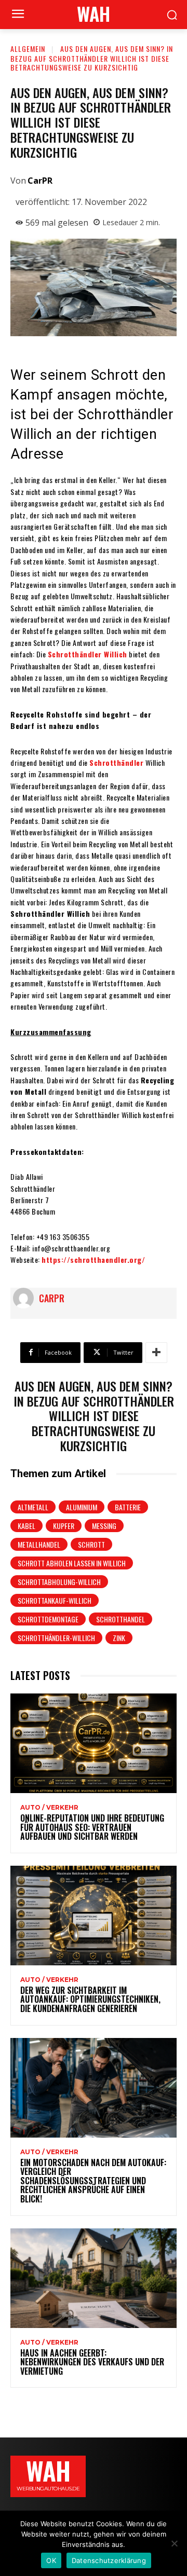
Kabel (26, 1526)
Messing (104, 1526)
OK (51, 2560)
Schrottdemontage (48, 1619)
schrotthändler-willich (56, 1638)
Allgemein (28, 49)
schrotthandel (121, 1619)
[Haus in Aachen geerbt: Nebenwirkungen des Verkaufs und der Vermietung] (94, 2278)
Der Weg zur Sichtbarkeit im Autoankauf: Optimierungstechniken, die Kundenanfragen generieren (90, 1999)
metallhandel (39, 1544)
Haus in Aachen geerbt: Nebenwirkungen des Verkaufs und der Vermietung (92, 2362)
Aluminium (82, 1507)
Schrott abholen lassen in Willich (72, 1563)
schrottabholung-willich (59, 1582)
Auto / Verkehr (49, 1808)
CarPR (40, 181)
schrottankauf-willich (55, 1600)
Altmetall (33, 1507)
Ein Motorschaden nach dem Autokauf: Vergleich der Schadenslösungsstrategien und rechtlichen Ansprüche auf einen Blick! (93, 2181)
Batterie (128, 1507)
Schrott (91, 1544)
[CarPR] (26, 1298)
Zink (119, 1638)
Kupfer (64, 1526)
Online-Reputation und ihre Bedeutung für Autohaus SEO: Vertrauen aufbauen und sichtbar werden (92, 1827)
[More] (156, 1353)
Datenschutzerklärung (109, 2560)
